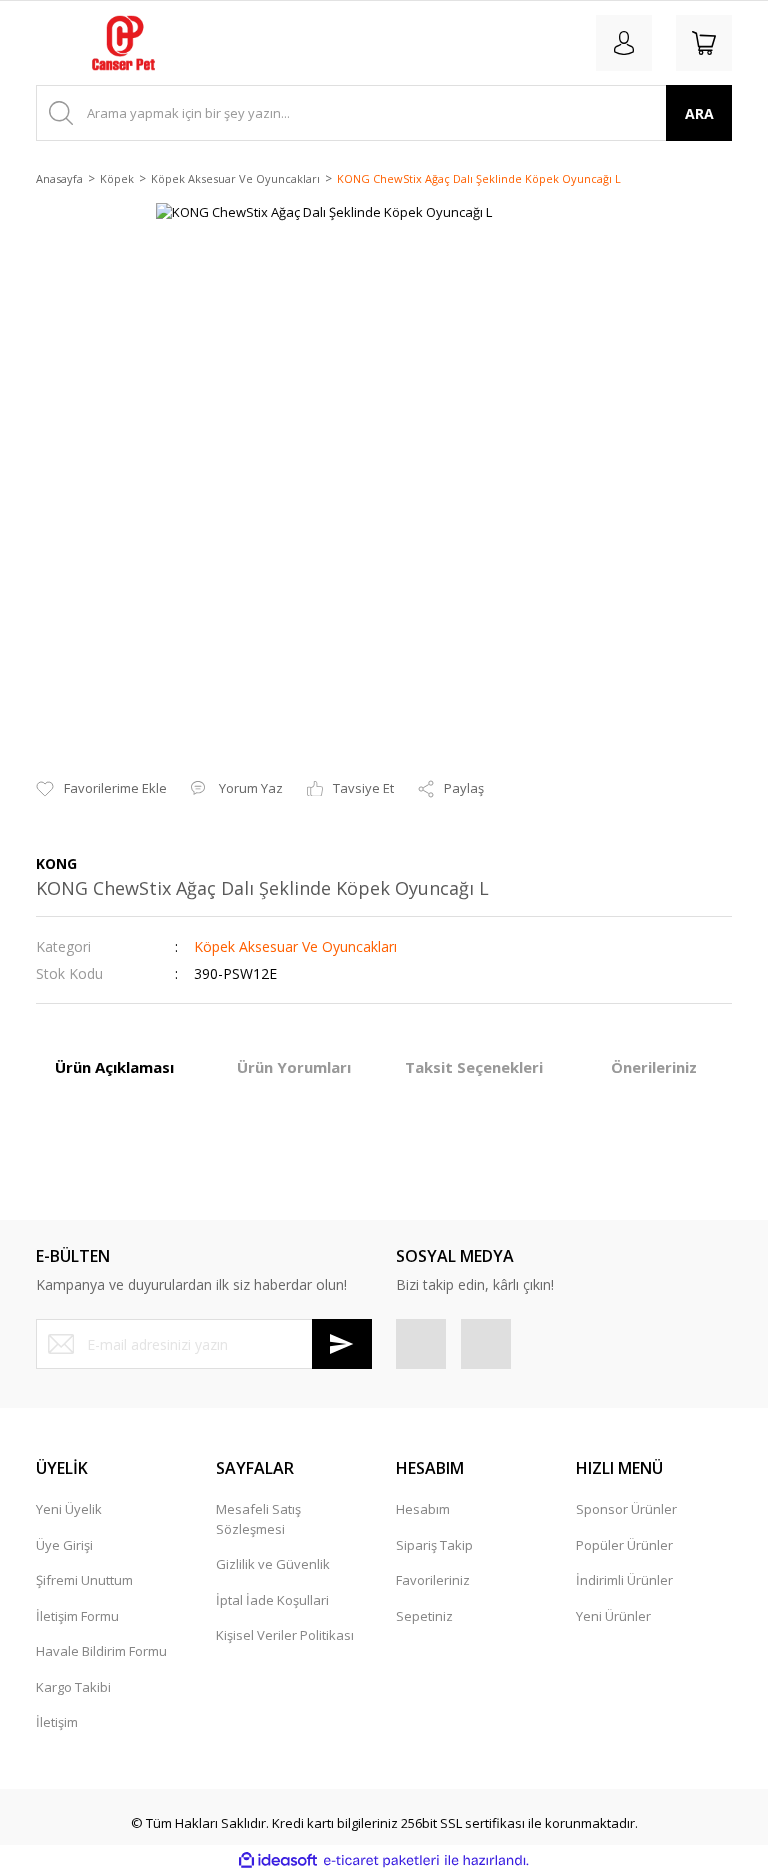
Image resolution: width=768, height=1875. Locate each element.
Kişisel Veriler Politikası (285, 1635)
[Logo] (123, 43)
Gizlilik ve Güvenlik (273, 1564)
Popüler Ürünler (624, 1545)
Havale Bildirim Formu (101, 1651)
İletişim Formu (77, 1616)
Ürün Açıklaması (114, 1067)
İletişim (57, 1722)
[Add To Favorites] (101, 789)
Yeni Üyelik (69, 1509)
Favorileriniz (433, 1580)
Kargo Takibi (73, 1687)
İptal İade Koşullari (272, 1600)
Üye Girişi (64, 1545)
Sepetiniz (424, 1616)
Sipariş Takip (434, 1545)
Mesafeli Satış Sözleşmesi (258, 1519)
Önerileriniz (654, 1067)
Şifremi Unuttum (84, 1580)
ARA (699, 113)
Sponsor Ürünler (626, 1509)
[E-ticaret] (381, 1861)
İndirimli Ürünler (624, 1580)
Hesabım (423, 1509)
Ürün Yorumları (294, 1067)
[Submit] (342, 1344)
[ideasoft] (278, 1861)
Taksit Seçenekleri (474, 1067)
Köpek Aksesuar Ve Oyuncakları (295, 946)
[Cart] (704, 43)
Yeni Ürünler (613, 1616)
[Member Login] (624, 43)
